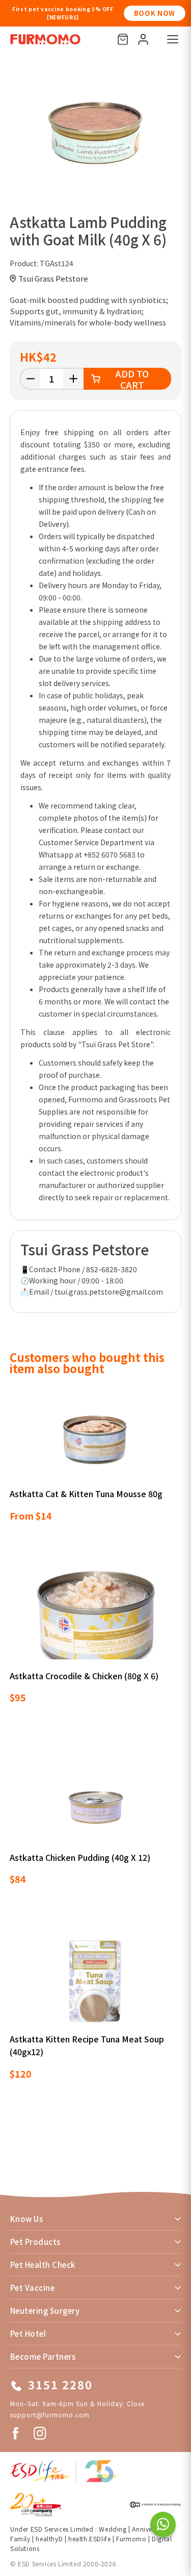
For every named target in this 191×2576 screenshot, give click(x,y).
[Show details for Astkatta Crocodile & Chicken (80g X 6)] (96, 1618)
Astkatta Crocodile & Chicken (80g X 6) (84, 1676)
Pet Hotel (28, 2333)
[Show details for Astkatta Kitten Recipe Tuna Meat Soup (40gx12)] (96, 1981)
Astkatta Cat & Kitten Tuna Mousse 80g (86, 1494)
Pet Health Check (43, 2265)
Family (20, 2539)
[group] (95, 132)
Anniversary (149, 2529)
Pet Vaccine (32, 2288)
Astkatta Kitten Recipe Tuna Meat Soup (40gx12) (87, 2045)
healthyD (49, 2539)
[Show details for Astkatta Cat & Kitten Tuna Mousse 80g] (96, 1436)
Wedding (113, 2529)
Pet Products (35, 2242)
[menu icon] (173, 39)
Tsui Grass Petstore (53, 278)
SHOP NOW (155, 13)
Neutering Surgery (45, 2310)
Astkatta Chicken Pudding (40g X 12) (80, 1857)
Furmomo (131, 2539)
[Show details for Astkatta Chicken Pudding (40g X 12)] (96, 1800)
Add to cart (132, 379)
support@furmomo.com (50, 2415)
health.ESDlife (89, 2539)
